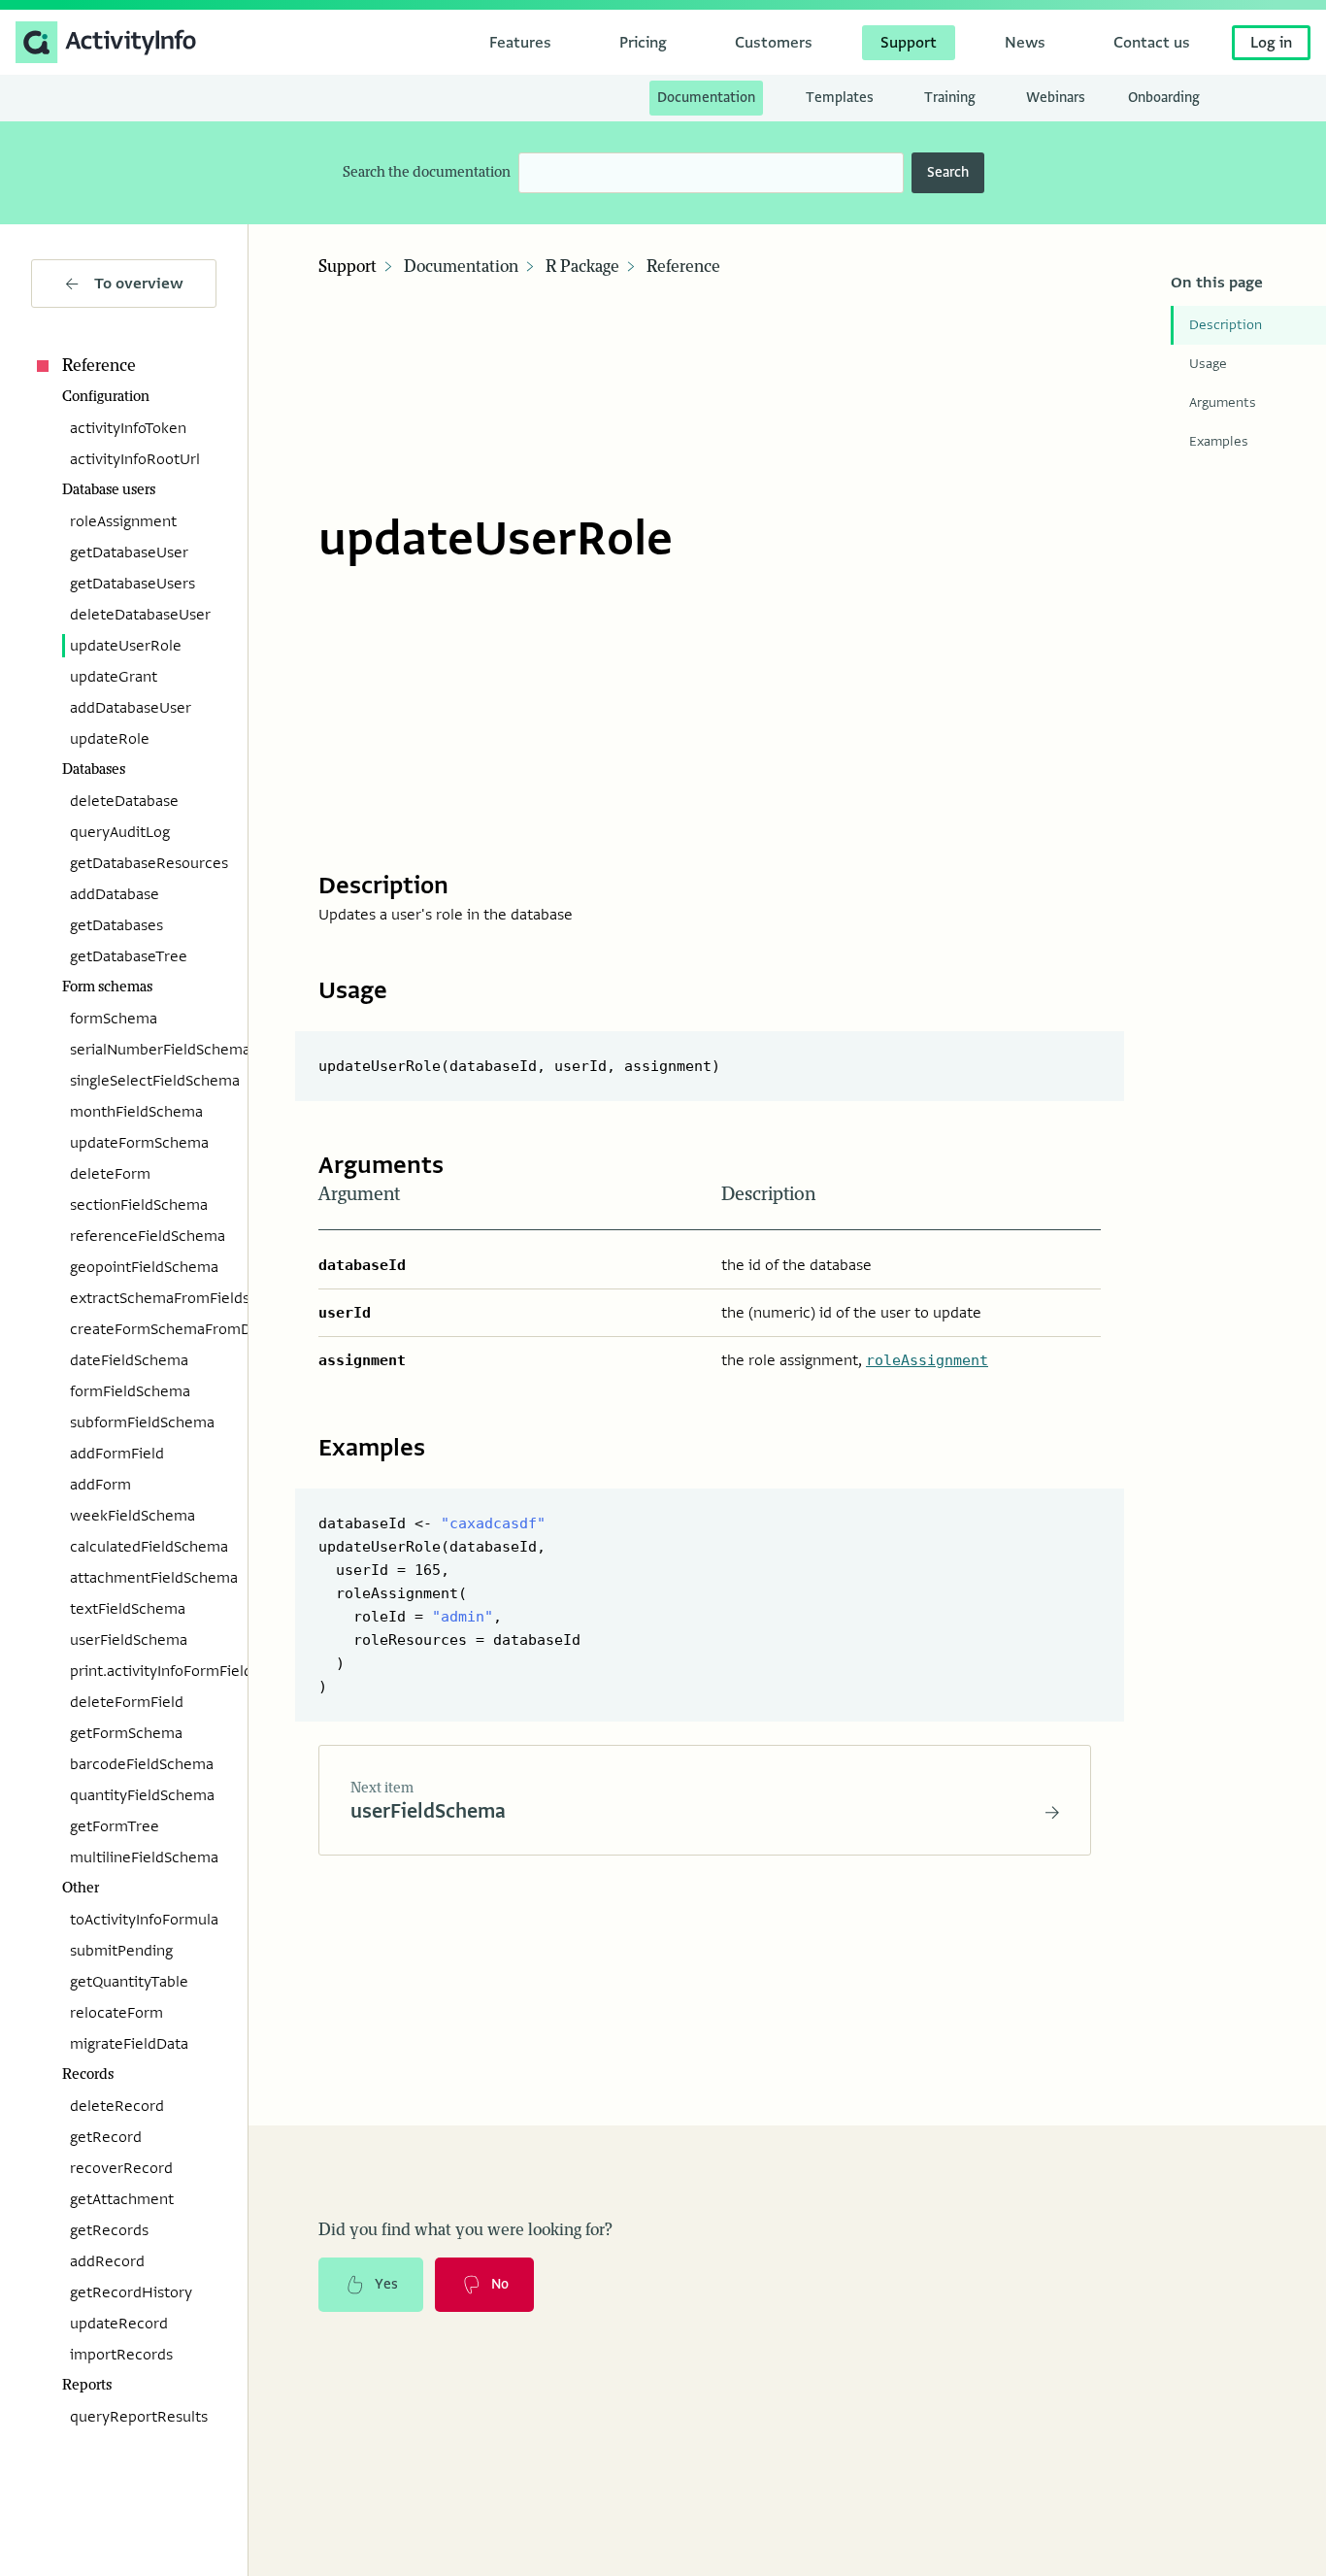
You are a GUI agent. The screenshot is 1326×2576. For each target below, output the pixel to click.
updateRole (110, 739)
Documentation (461, 267)
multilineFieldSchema (143, 1857)
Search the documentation (427, 172)
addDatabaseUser (131, 708)
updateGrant (114, 677)
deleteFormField (127, 1702)
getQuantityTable (129, 1982)
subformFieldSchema (142, 1422)
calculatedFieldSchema (143, 1547)
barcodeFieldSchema (142, 1764)
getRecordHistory (131, 2292)
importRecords (121, 2355)
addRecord (107, 2261)
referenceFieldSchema (143, 1236)
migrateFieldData (129, 2044)
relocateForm (116, 2013)
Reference (99, 366)
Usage (1208, 364)
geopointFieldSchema (143, 1267)
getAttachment (122, 2199)
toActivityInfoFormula (143, 1920)
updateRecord (119, 2324)
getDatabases (116, 925)
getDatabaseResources (143, 863)
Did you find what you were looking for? (465, 2230)
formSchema (114, 1019)
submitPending (121, 1951)
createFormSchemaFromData (143, 1329)
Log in (1271, 43)
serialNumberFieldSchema (143, 1050)
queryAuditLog (120, 832)
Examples (1219, 441)
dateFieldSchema (129, 1360)
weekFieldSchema (133, 1516)
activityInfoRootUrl (135, 459)
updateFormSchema (139, 1143)
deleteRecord (117, 2106)
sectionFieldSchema (139, 1205)
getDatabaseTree (129, 956)
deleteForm (110, 1174)
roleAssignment (123, 521)
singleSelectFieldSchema (143, 1081)
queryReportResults (139, 2417)
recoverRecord (121, 2168)
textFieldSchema (128, 1609)
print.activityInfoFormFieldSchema (143, 1671)
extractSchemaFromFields (143, 1298)
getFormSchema (126, 1733)
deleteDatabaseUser (140, 615)
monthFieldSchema (136, 1112)
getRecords (109, 2230)
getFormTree (115, 1826)
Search (948, 172)
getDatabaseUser (129, 552)
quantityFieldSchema (142, 1795)
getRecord (106, 2137)
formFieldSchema (130, 1391)
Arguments (1223, 402)
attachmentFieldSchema (143, 1578)
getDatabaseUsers (133, 584)
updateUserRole (126, 646)
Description (1226, 325)
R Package (582, 267)
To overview (139, 284)
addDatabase (115, 894)
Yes (386, 2284)
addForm (100, 1485)
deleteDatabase (124, 801)
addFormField (117, 1454)
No (500, 2284)
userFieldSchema (129, 1640)
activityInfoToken (128, 428)
